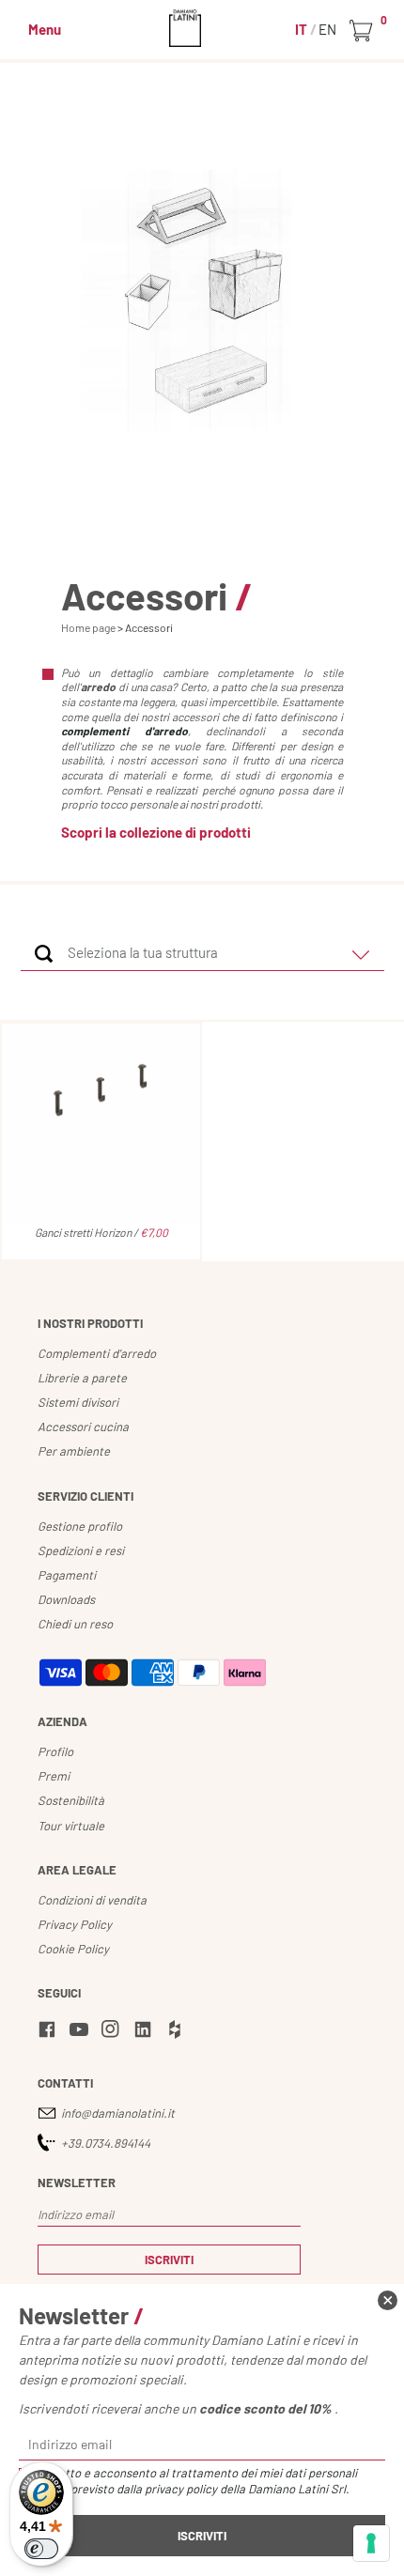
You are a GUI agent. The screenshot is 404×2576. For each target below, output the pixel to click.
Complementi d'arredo (97, 1353)
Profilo (55, 1751)
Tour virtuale (71, 1826)
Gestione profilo (80, 1526)
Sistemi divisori (78, 1402)
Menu (45, 29)
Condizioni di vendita (92, 1900)
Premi (54, 1776)
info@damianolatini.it (118, 2113)
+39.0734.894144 (106, 2143)
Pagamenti (67, 1575)
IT (303, 29)
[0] (364, 31)
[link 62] (388, 2300)
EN (327, 29)
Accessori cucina (83, 1427)
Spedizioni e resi (81, 1550)
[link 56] (114, 2032)
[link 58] (178, 2032)
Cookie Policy (73, 1949)
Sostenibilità (71, 1800)
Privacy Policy (75, 1924)
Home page (88, 627)
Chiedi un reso (75, 1624)
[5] (371, 2543)
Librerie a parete (82, 1378)
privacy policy (181, 2489)
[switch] (41, 2549)
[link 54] (50, 2032)
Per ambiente (74, 1451)
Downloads (66, 1599)
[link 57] (146, 2032)
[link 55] (82, 2032)
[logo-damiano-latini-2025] (202, 28)
